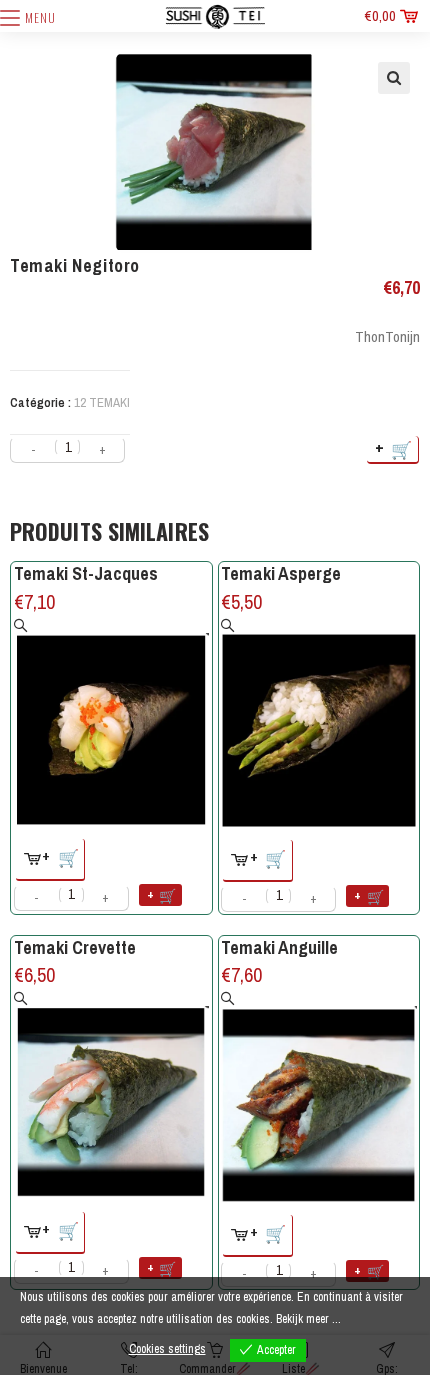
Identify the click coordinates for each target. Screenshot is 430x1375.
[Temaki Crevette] (112, 1095)
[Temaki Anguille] (319, 1096)
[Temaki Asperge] (319, 723)
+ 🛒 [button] (61, 856)
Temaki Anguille (279, 947)
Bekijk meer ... (308, 1319)
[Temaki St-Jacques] (112, 722)
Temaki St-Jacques (86, 573)
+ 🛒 (394, 448)
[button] (394, 78)
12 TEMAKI (102, 402)
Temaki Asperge (281, 573)
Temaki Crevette (75, 947)
